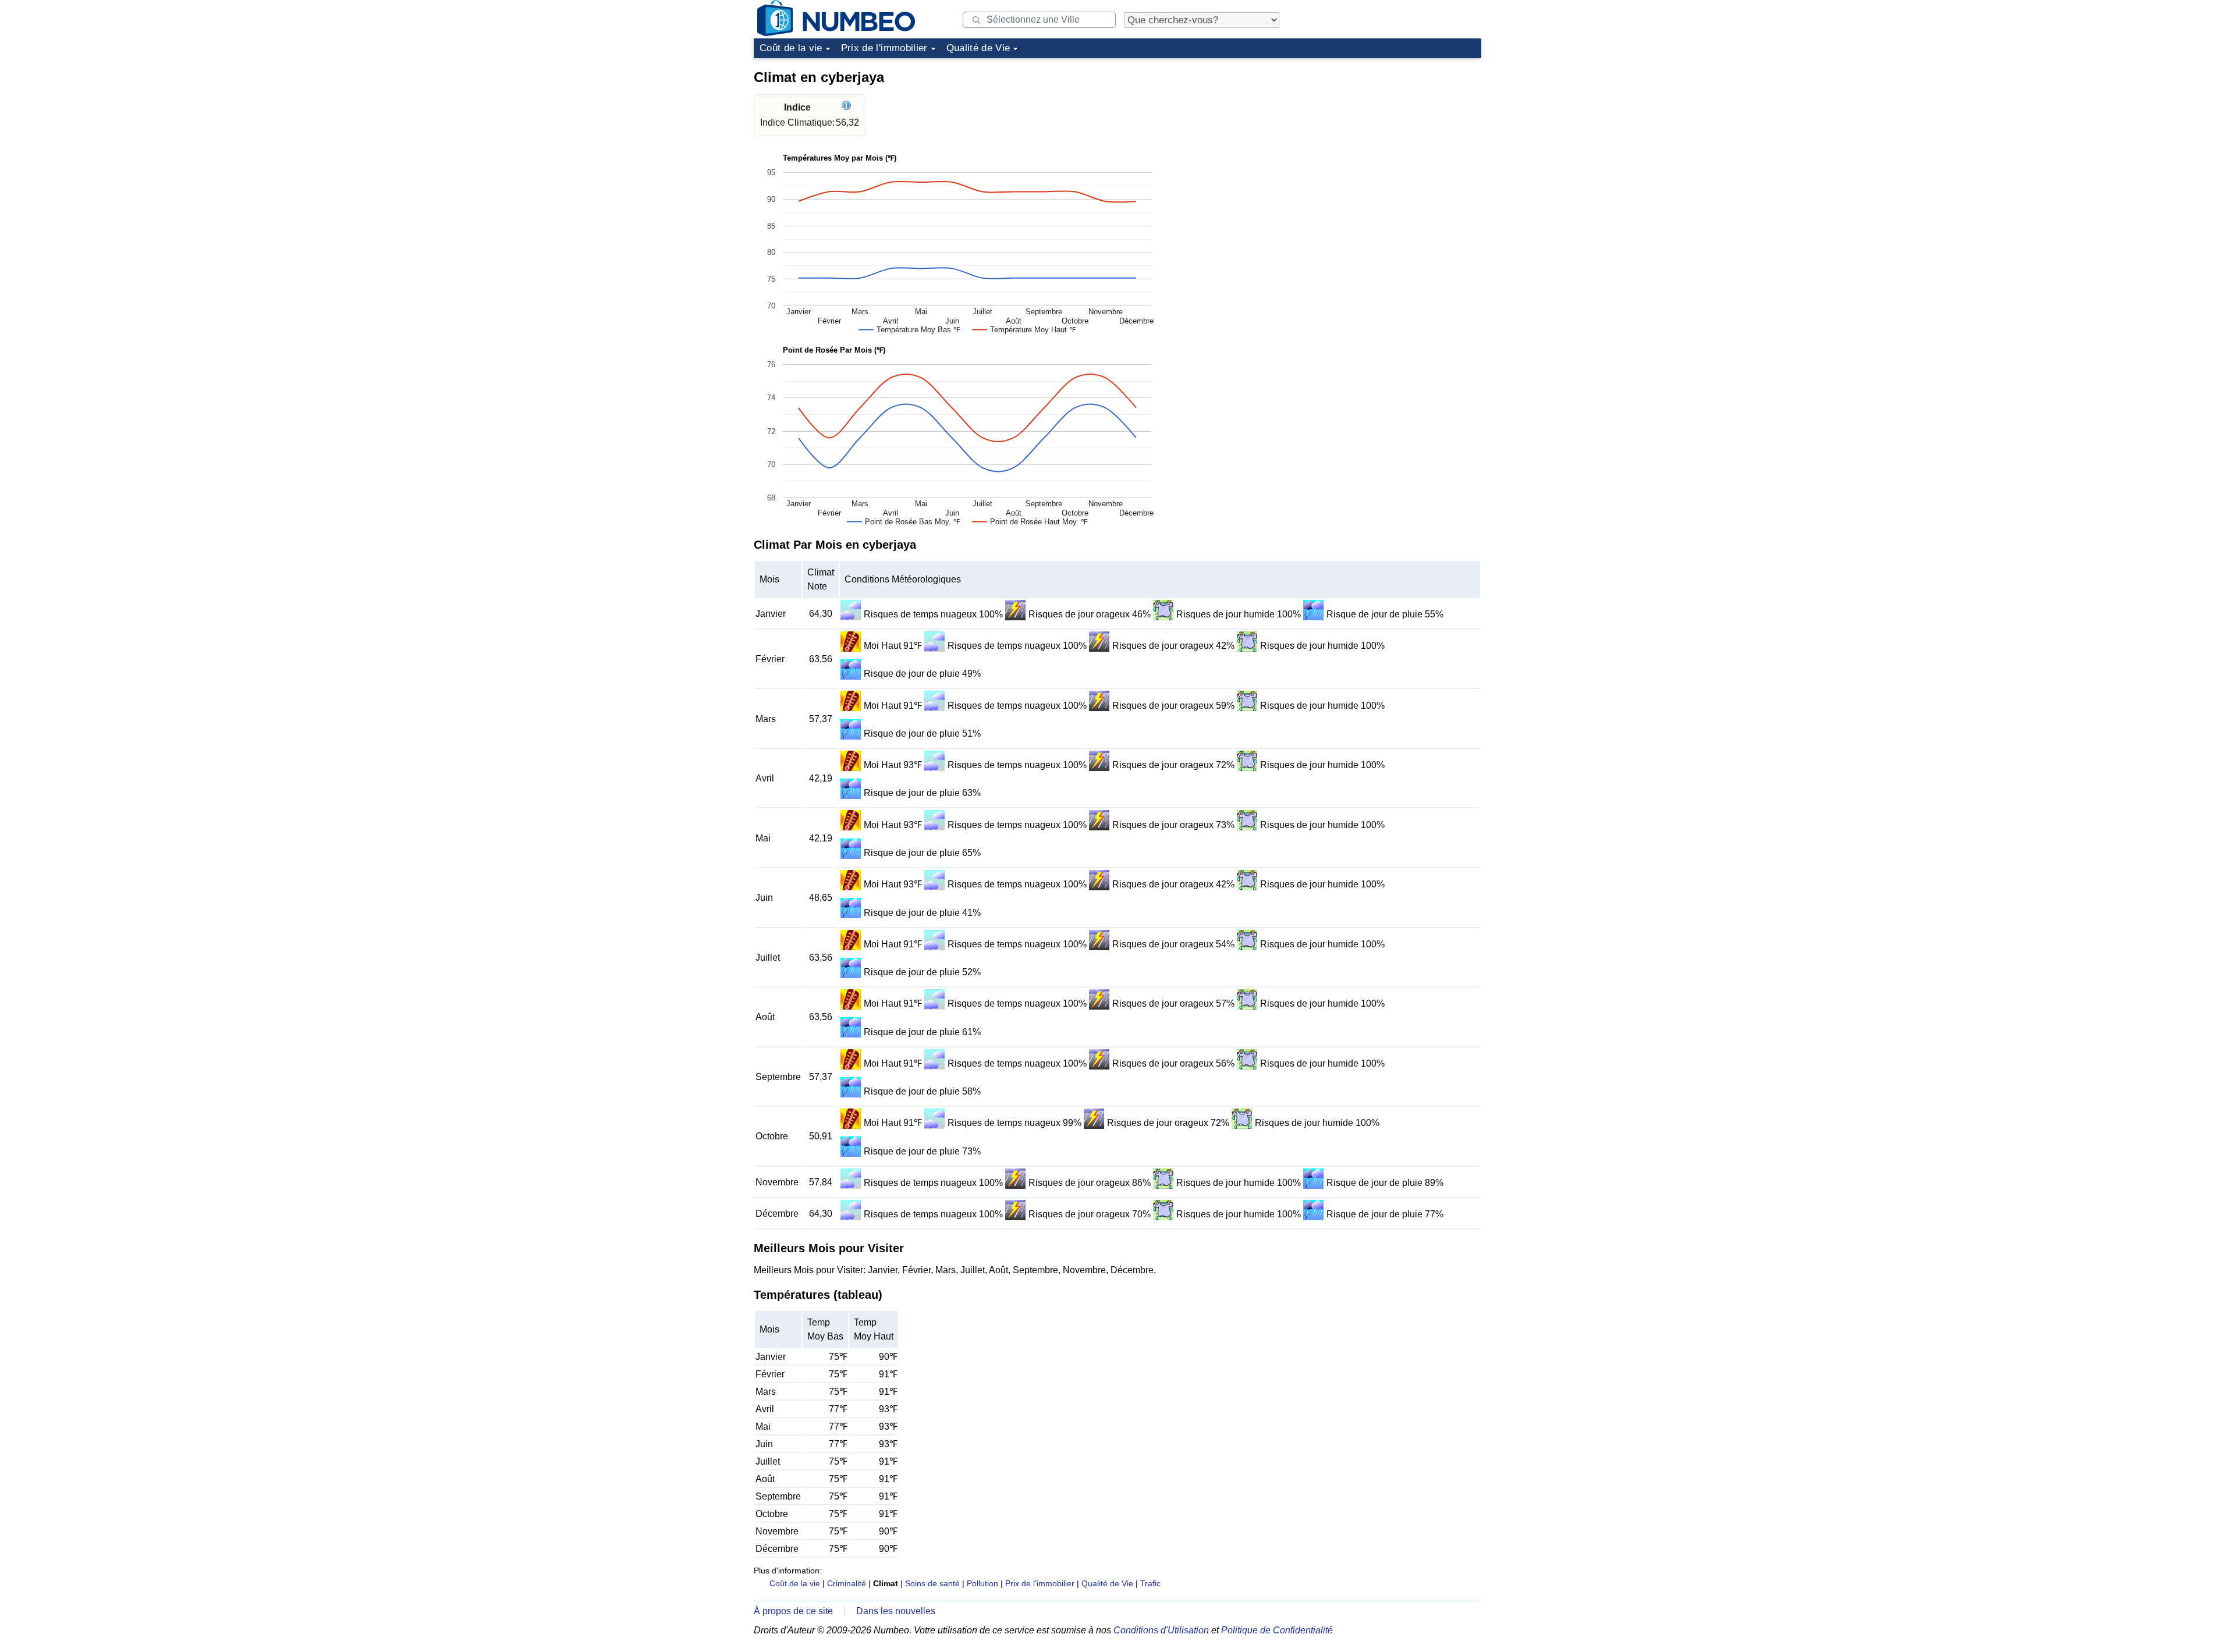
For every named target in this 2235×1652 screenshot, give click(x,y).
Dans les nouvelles (896, 1611)
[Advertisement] (1394, 136)
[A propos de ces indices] (848, 107)
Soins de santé (932, 1583)
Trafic (1150, 1583)
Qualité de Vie (978, 48)
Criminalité (847, 1583)
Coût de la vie (791, 48)
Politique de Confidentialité (1277, 1630)
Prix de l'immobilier (884, 48)
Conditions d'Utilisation (1161, 1630)
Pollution (982, 1583)
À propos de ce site (793, 1611)
